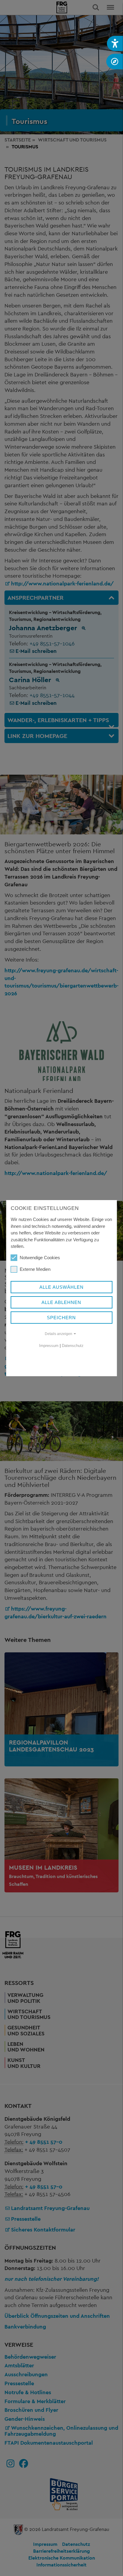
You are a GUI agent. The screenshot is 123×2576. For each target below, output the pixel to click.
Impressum (49, 1346)
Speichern (61, 1318)
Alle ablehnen (61, 1302)
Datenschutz (73, 1346)
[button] (115, 43)
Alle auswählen (61, 1287)
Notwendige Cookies (40, 1258)
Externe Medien (35, 1269)
